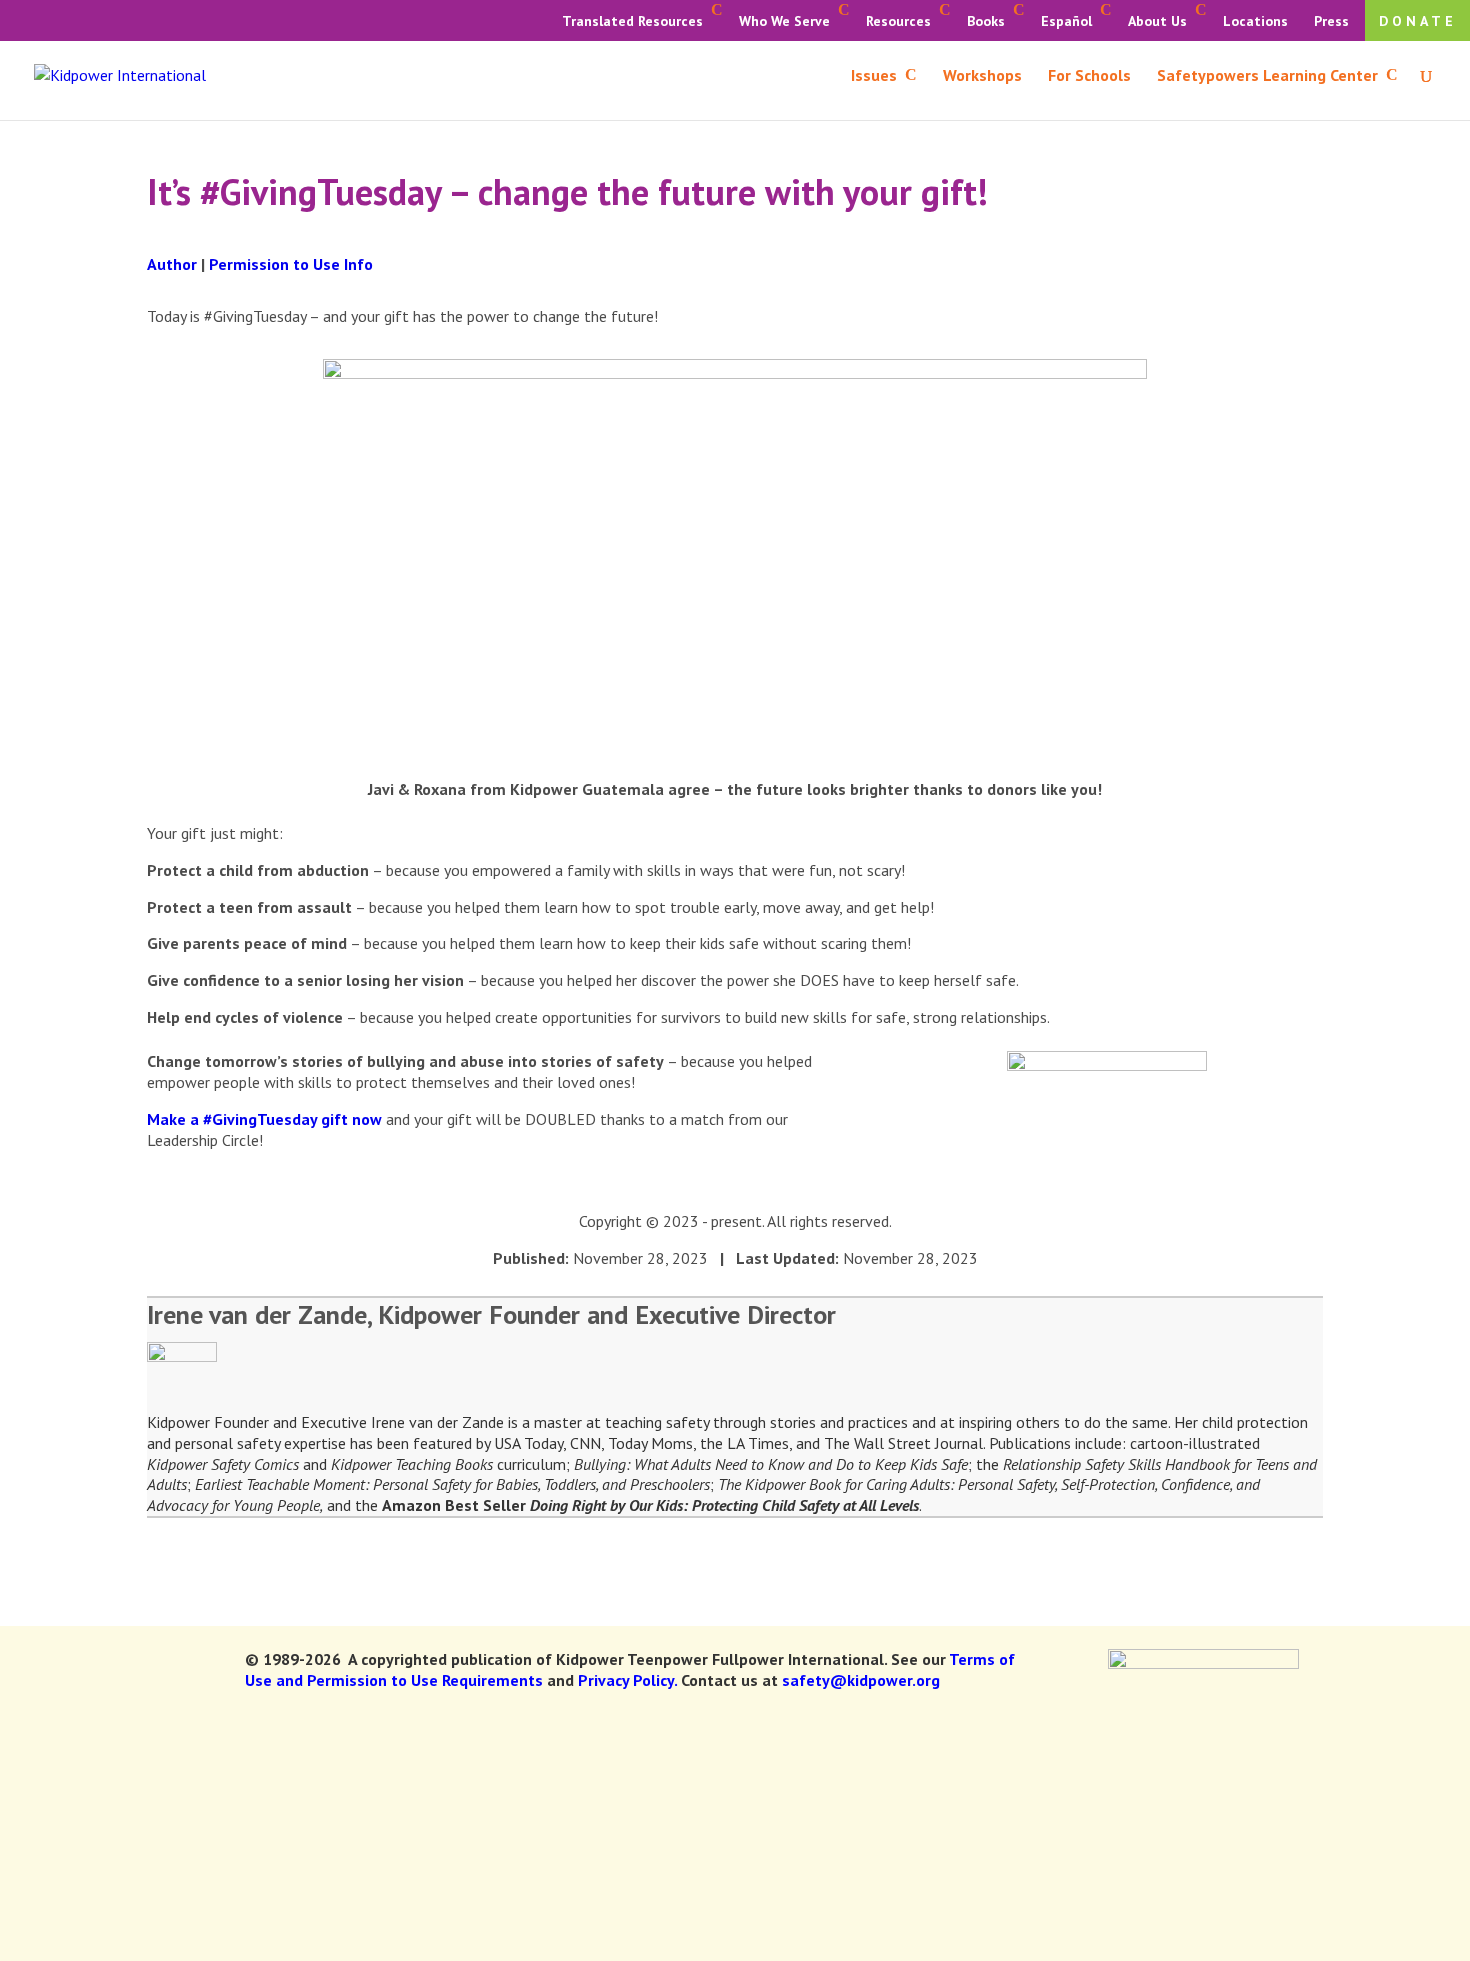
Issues (874, 76)
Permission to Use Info (291, 264)
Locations (1255, 21)
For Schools (1089, 76)
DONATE (1418, 21)
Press (1331, 21)
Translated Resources (632, 21)
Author (172, 264)
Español (1066, 21)
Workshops (982, 76)
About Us (1157, 21)
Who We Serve (784, 21)
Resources (898, 21)
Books (986, 21)
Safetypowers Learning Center (1267, 76)
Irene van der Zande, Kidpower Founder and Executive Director (491, 1314)
